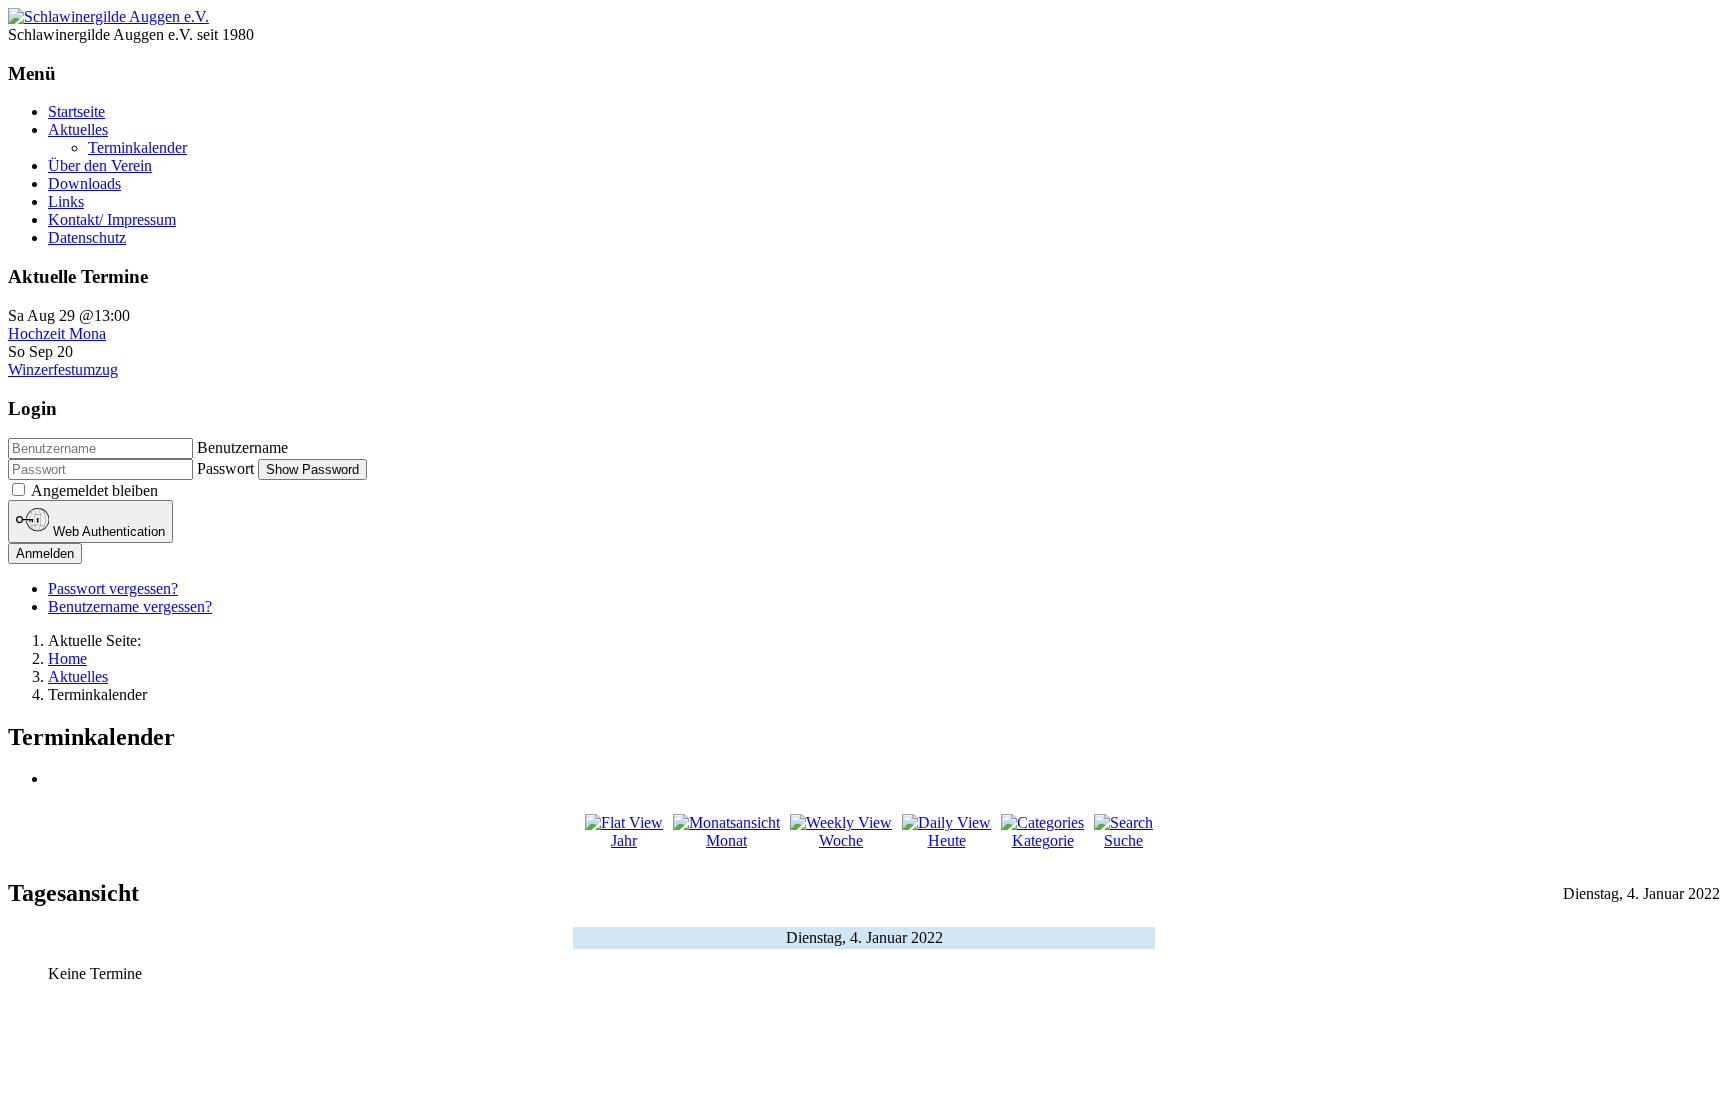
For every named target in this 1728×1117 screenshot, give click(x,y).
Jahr (624, 840)
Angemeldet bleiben (94, 490)
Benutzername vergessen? (130, 606)
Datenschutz (87, 237)
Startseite (76, 111)
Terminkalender (137, 147)
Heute (947, 840)
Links (66, 201)
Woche (841, 840)
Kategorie (1043, 840)
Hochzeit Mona (57, 333)
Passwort (225, 468)
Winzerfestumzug (63, 369)
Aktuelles (78, 129)
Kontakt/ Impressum (112, 219)
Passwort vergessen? (113, 588)
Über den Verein (100, 165)
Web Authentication (107, 532)
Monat (726, 840)
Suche (1123, 840)
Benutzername (242, 447)
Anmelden (45, 553)
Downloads (84, 183)
